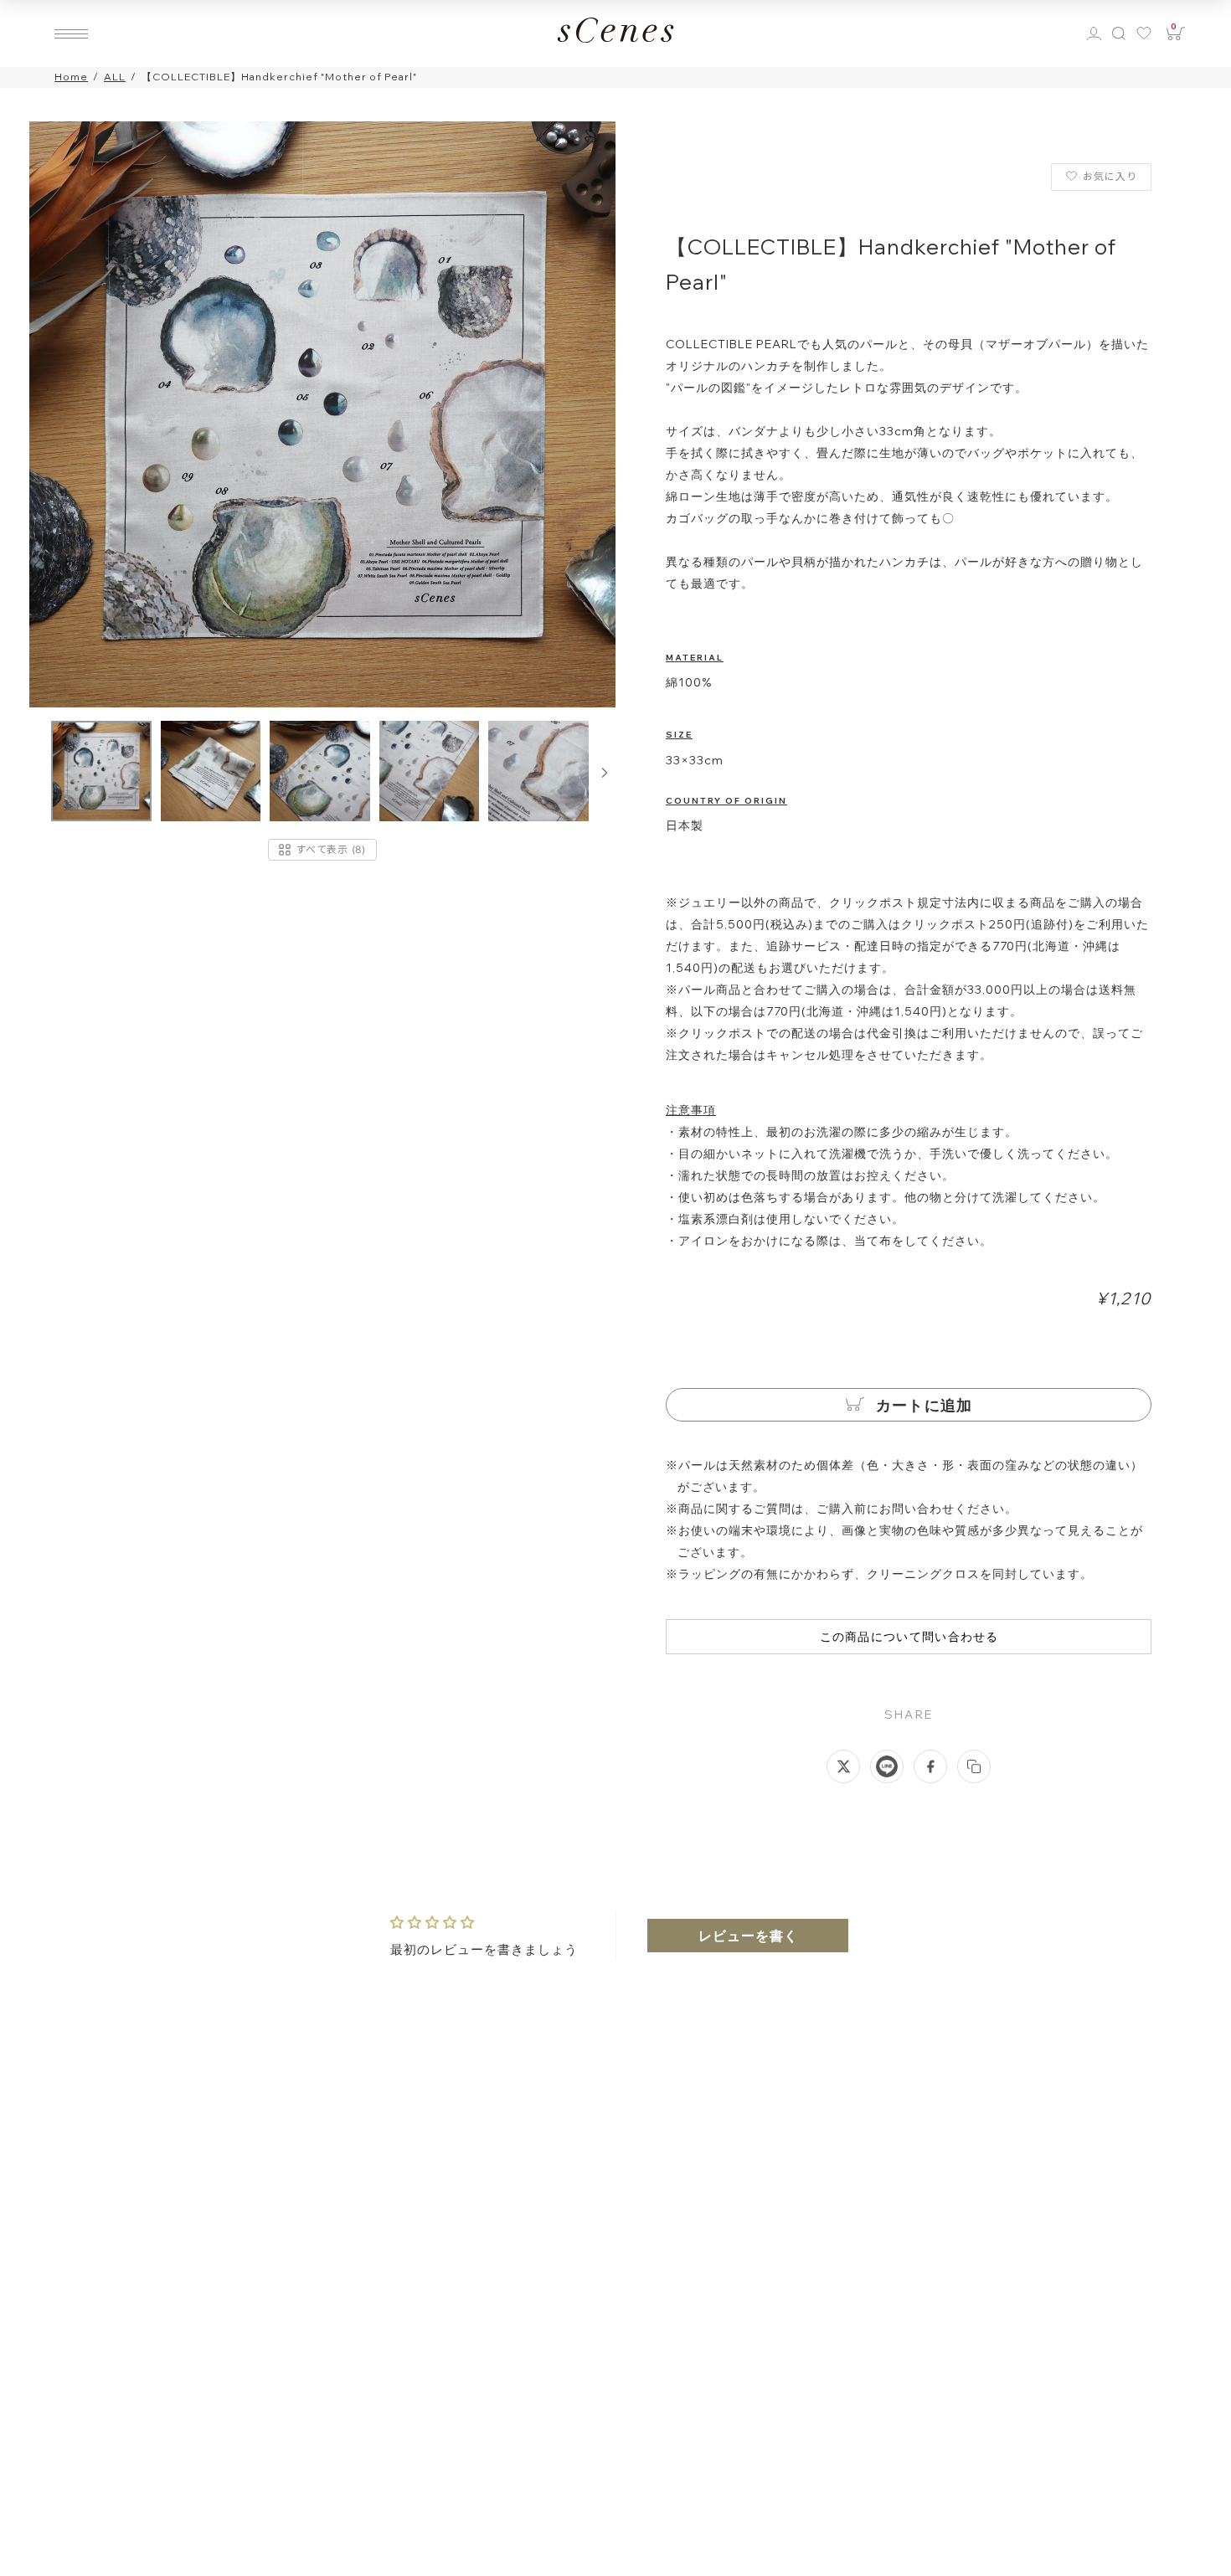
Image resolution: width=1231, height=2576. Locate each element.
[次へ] (605, 773)
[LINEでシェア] (887, 1766)
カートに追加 (922, 1405)
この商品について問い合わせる (909, 1637)
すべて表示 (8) (330, 849)
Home (71, 77)
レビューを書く (748, 1936)
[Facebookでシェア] (930, 1766)
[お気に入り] (1147, 33)
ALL (115, 77)
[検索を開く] (1118, 33)
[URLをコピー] (974, 1766)
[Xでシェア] (843, 1766)
